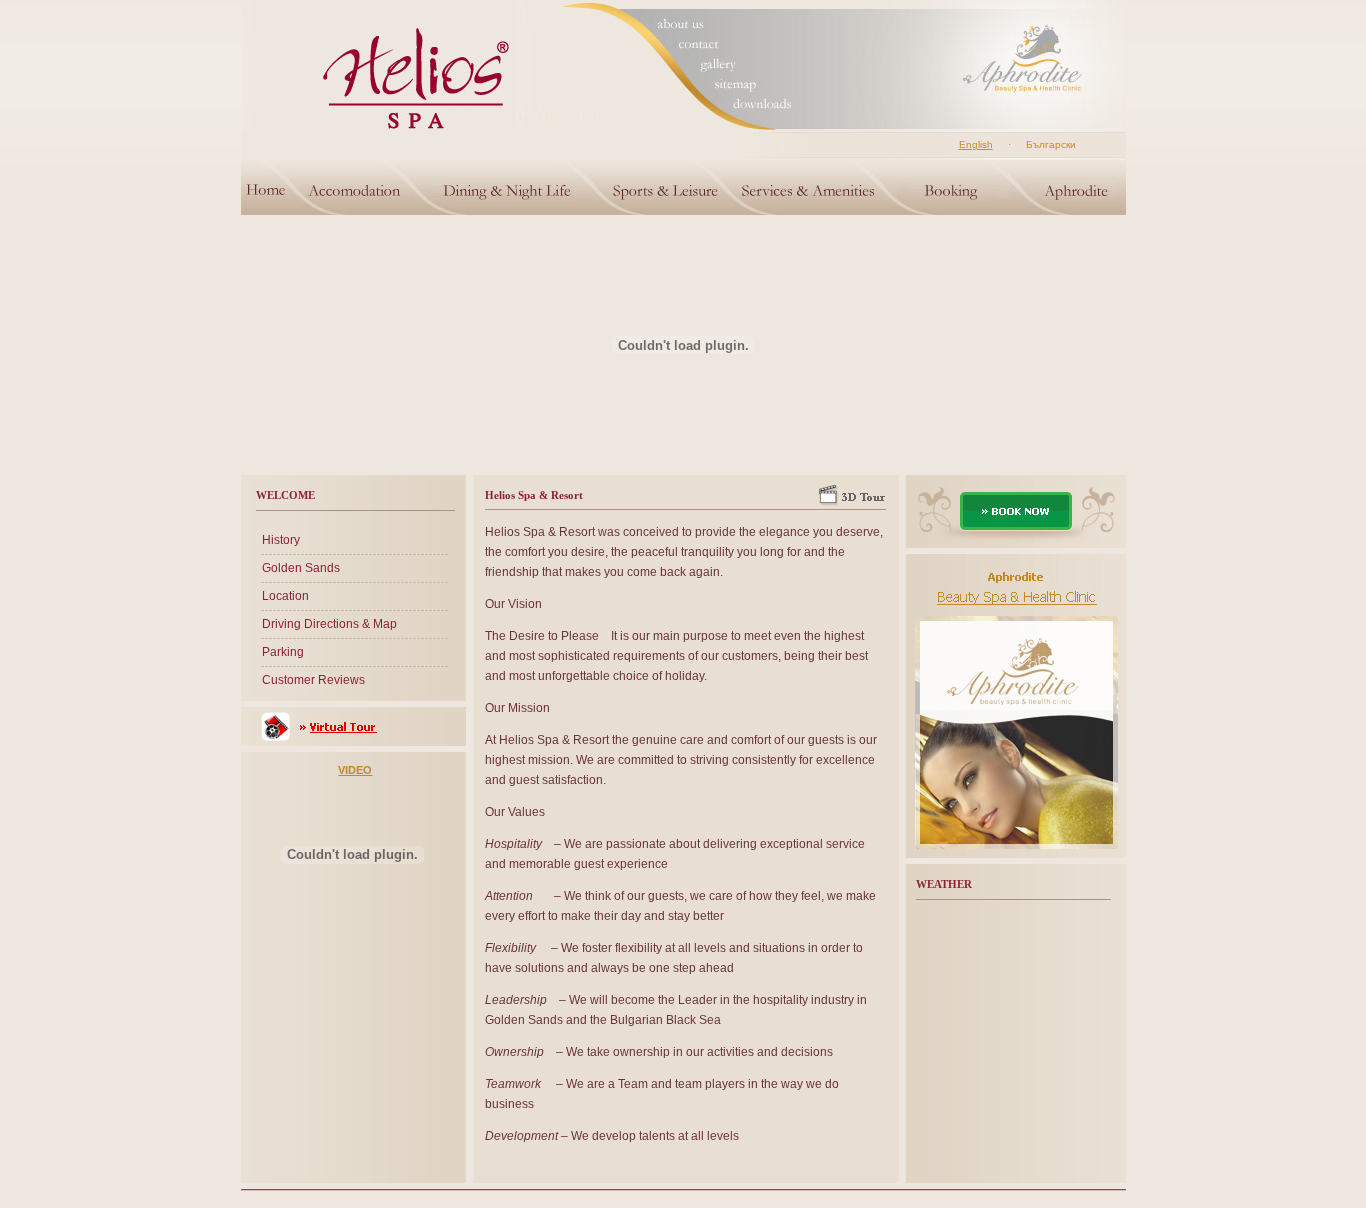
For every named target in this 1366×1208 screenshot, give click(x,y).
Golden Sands (301, 568)
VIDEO (355, 770)
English (976, 144)
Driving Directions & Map (329, 624)
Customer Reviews (313, 680)
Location (285, 596)
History (281, 540)
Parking (283, 652)
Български (1051, 144)
